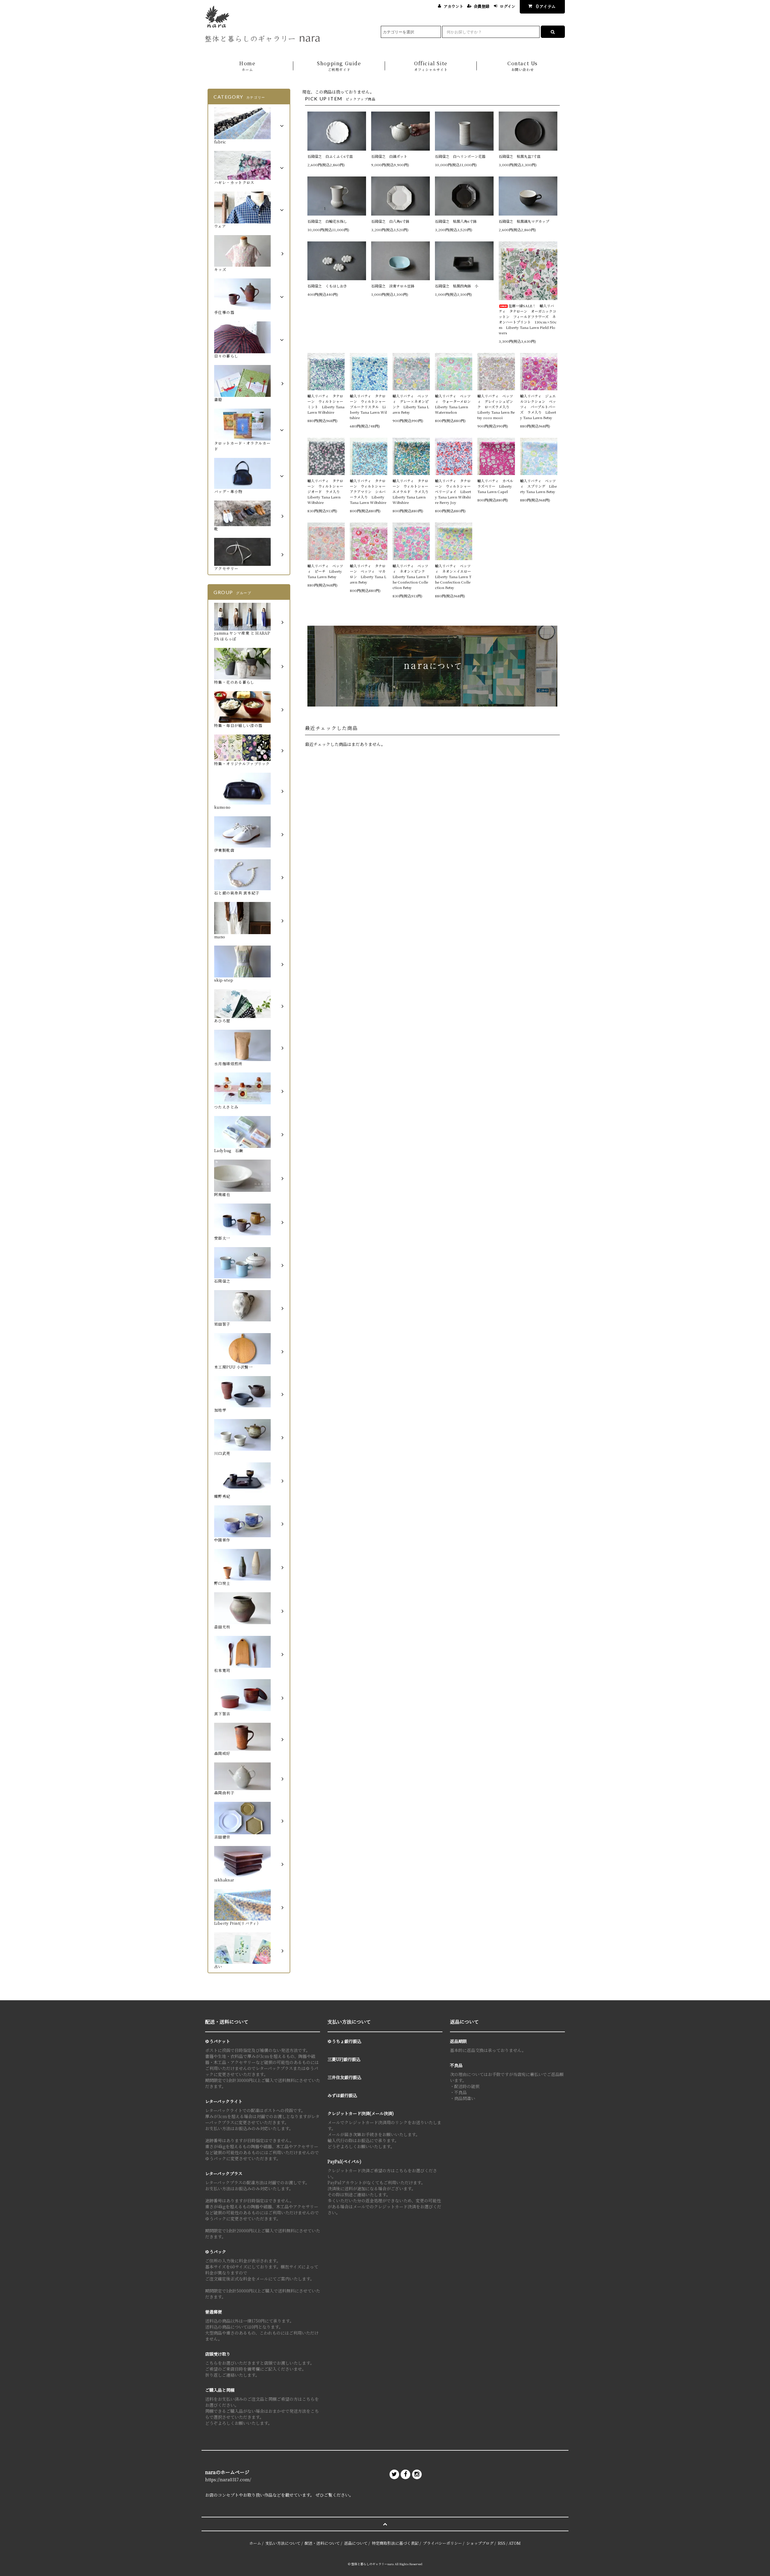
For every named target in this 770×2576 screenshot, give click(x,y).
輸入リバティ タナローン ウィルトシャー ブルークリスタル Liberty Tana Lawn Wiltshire (368, 407)
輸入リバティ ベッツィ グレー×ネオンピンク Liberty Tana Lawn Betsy (411, 404)
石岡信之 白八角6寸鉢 (390, 221)
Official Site (431, 66)
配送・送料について (322, 2543)
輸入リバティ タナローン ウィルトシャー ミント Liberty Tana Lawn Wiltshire (326, 404)
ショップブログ (480, 2543)
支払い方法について (283, 2543)
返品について (356, 2543)
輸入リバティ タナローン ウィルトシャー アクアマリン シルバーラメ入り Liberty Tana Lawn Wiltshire (368, 491)
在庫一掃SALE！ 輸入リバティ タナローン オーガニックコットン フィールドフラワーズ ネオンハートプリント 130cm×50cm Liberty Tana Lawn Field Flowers (528, 319)
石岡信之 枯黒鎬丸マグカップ (524, 221)
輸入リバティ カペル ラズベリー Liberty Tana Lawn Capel (496, 486)
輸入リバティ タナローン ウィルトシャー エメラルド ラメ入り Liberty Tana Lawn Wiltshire (411, 491)
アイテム (546, 6)
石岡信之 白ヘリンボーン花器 (460, 156)
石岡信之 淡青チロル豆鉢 (393, 286)
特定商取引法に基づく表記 (395, 2543)
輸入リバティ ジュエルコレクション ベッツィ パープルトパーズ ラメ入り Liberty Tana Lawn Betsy (538, 407)
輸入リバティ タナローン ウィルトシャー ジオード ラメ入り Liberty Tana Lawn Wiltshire (326, 491)
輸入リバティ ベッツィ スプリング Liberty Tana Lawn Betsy (538, 486)
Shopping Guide (339, 66)
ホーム (255, 2543)
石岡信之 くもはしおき (327, 286)
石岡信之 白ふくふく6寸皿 (330, 156)
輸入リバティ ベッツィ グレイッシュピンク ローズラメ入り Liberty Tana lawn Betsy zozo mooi (496, 407)
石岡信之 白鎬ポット (389, 156)
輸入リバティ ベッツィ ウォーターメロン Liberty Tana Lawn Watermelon (454, 404)
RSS (502, 2543)
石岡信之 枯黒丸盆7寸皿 (520, 156)
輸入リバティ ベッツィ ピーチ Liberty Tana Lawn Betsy (325, 571)
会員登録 (482, 6)
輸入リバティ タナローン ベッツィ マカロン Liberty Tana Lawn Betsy (368, 574)
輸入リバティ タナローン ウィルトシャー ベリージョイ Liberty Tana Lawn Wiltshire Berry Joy (454, 491)
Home (247, 66)
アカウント (453, 6)
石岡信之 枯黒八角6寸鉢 (456, 221)
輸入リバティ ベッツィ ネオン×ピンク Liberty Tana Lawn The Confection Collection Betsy (411, 577)
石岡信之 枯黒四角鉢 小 (457, 286)
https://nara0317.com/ (228, 2479)
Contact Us (523, 66)
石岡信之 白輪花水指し (329, 221)
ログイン (508, 6)
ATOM (515, 2543)
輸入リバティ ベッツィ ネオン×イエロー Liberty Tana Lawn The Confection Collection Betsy (454, 577)
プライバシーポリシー (442, 2543)
